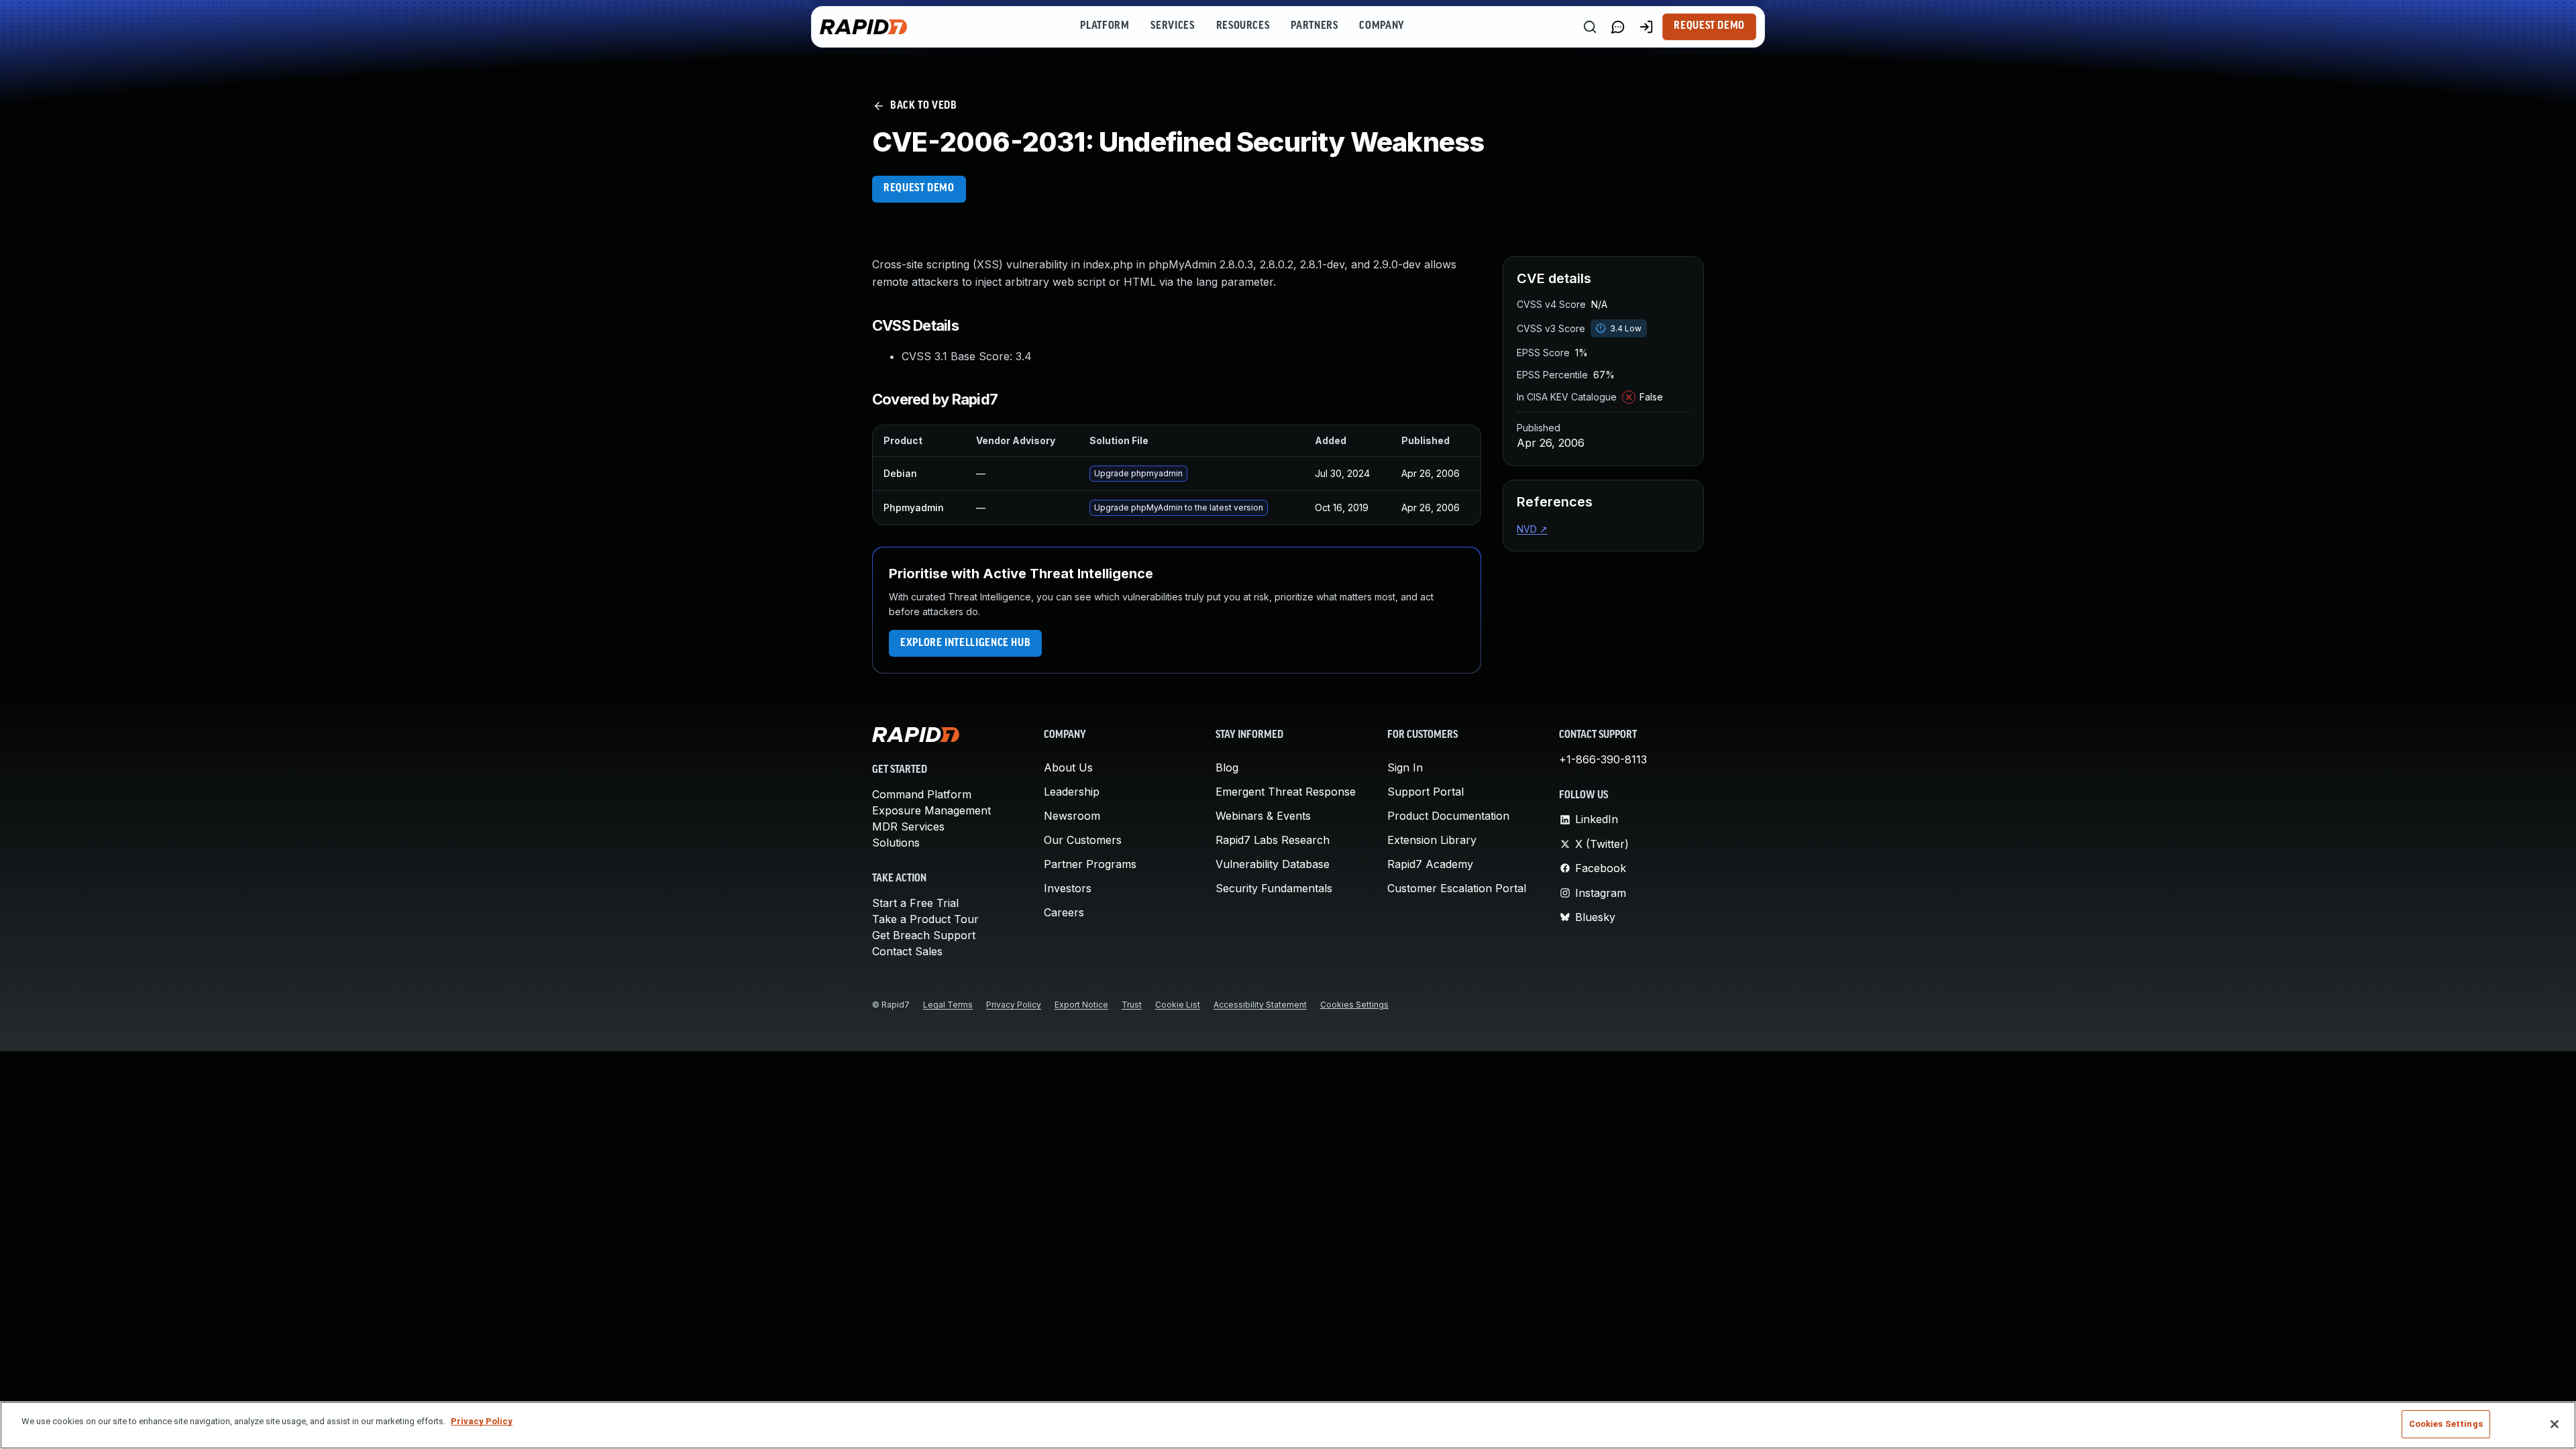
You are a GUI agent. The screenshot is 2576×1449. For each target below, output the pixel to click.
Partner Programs (1090, 864)
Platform (1105, 26)
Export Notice (1081, 1005)
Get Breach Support (924, 935)
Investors (1068, 888)
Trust (1132, 1005)
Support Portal (1426, 792)
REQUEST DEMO (919, 189)
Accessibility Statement (1260, 1005)
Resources (1243, 26)
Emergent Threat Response (1286, 792)
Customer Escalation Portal (1457, 888)
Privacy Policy (1014, 1005)
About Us (1068, 767)
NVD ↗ (1532, 529)
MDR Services (908, 826)
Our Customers (1083, 840)
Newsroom (1072, 816)
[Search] (1590, 27)
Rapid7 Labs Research (1273, 840)
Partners (1314, 26)
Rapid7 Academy (1430, 864)
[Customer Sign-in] (1646, 27)
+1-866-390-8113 (1603, 759)
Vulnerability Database (1273, 864)
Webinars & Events (1263, 816)
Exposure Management (931, 810)
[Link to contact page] (1618, 27)
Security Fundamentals (1274, 888)
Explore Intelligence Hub (965, 643)
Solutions (896, 843)
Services (1172, 26)
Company (1382, 26)
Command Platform (922, 794)
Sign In (1405, 767)
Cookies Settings (1354, 1005)
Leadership (1072, 792)
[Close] (2555, 1424)
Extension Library (1432, 840)
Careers (1064, 912)
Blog (1227, 767)
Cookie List (1178, 1005)
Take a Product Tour (925, 919)
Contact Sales (907, 951)
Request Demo (1709, 26)
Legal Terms (948, 1005)
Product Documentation (1448, 816)
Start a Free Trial (915, 903)
